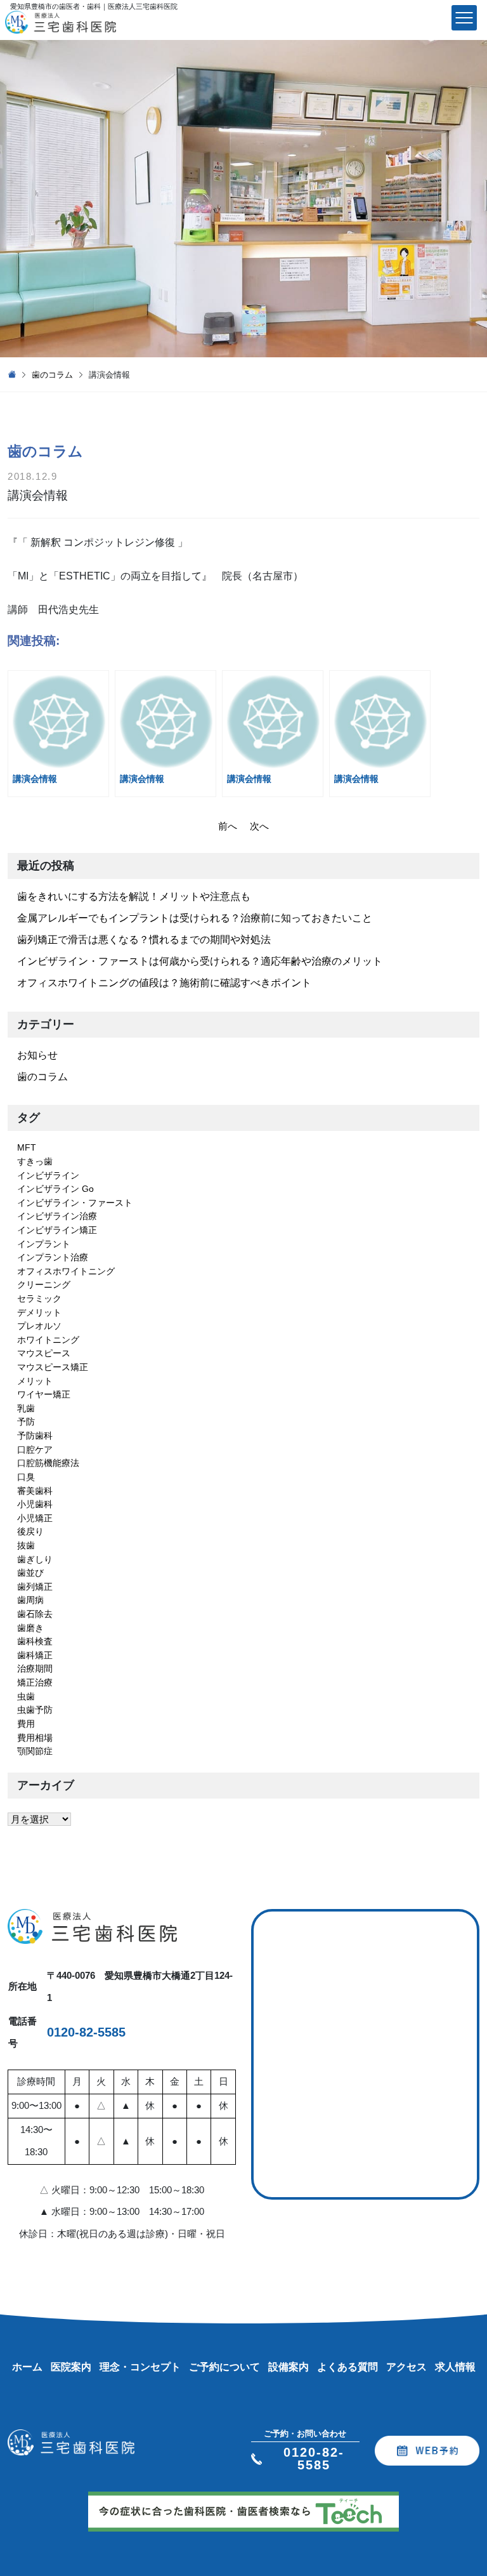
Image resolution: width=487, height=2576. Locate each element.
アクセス (406, 2367)
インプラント (44, 1244)
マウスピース (44, 1353)
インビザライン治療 (57, 1216)
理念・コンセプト (140, 2367)
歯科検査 (35, 1641)
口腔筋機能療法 (48, 1463)
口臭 (26, 1477)
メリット (35, 1381)
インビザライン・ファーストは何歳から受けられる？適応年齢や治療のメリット (200, 961)
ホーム (27, 2367)
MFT (27, 1147)
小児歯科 (35, 1504)
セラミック (39, 1298)
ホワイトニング (48, 1340)
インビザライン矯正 (57, 1230)
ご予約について (224, 2367)
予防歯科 (35, 1436)
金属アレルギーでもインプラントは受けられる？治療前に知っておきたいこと (195, 918)
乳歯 (26, 1408)
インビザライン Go (55, 1189)
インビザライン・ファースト (75, 1203)
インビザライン (48, 1175)
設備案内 (289, 2367)
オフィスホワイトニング (66, 1271)
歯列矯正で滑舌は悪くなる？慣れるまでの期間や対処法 (144, 940)
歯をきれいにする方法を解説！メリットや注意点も (134, 896)
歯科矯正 (35, 1655)
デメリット (39, 1312)
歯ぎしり (35, 1559)
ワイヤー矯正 (44, 1394)
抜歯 (26, 1545)
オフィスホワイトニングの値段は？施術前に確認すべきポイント (164, 983)
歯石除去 (35, 1614)
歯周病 (30, 1600)
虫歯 (26, 1696)
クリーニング (44, 1285)
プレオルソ (39, 1326)
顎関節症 (35, 1751)
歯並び (30, 1573)
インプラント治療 (53, 1257)
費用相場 (35, 1738)
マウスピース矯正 (53, 1367)
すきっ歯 (35, 1161)
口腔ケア (35, 1450)
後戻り (30, 1531)
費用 (26, 1724)
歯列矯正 (35, 1587)
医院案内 (71, 2367)
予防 (26, 1422)
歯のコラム (52, 375)
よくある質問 (347, 2367)
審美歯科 (35, 1491)
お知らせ (37, 1055)
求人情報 (455, 2367)
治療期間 (35, 1668)
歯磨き (30, 1628)
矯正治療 (35, 1682)
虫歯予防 (35, 1710)
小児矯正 (35, 1518)
